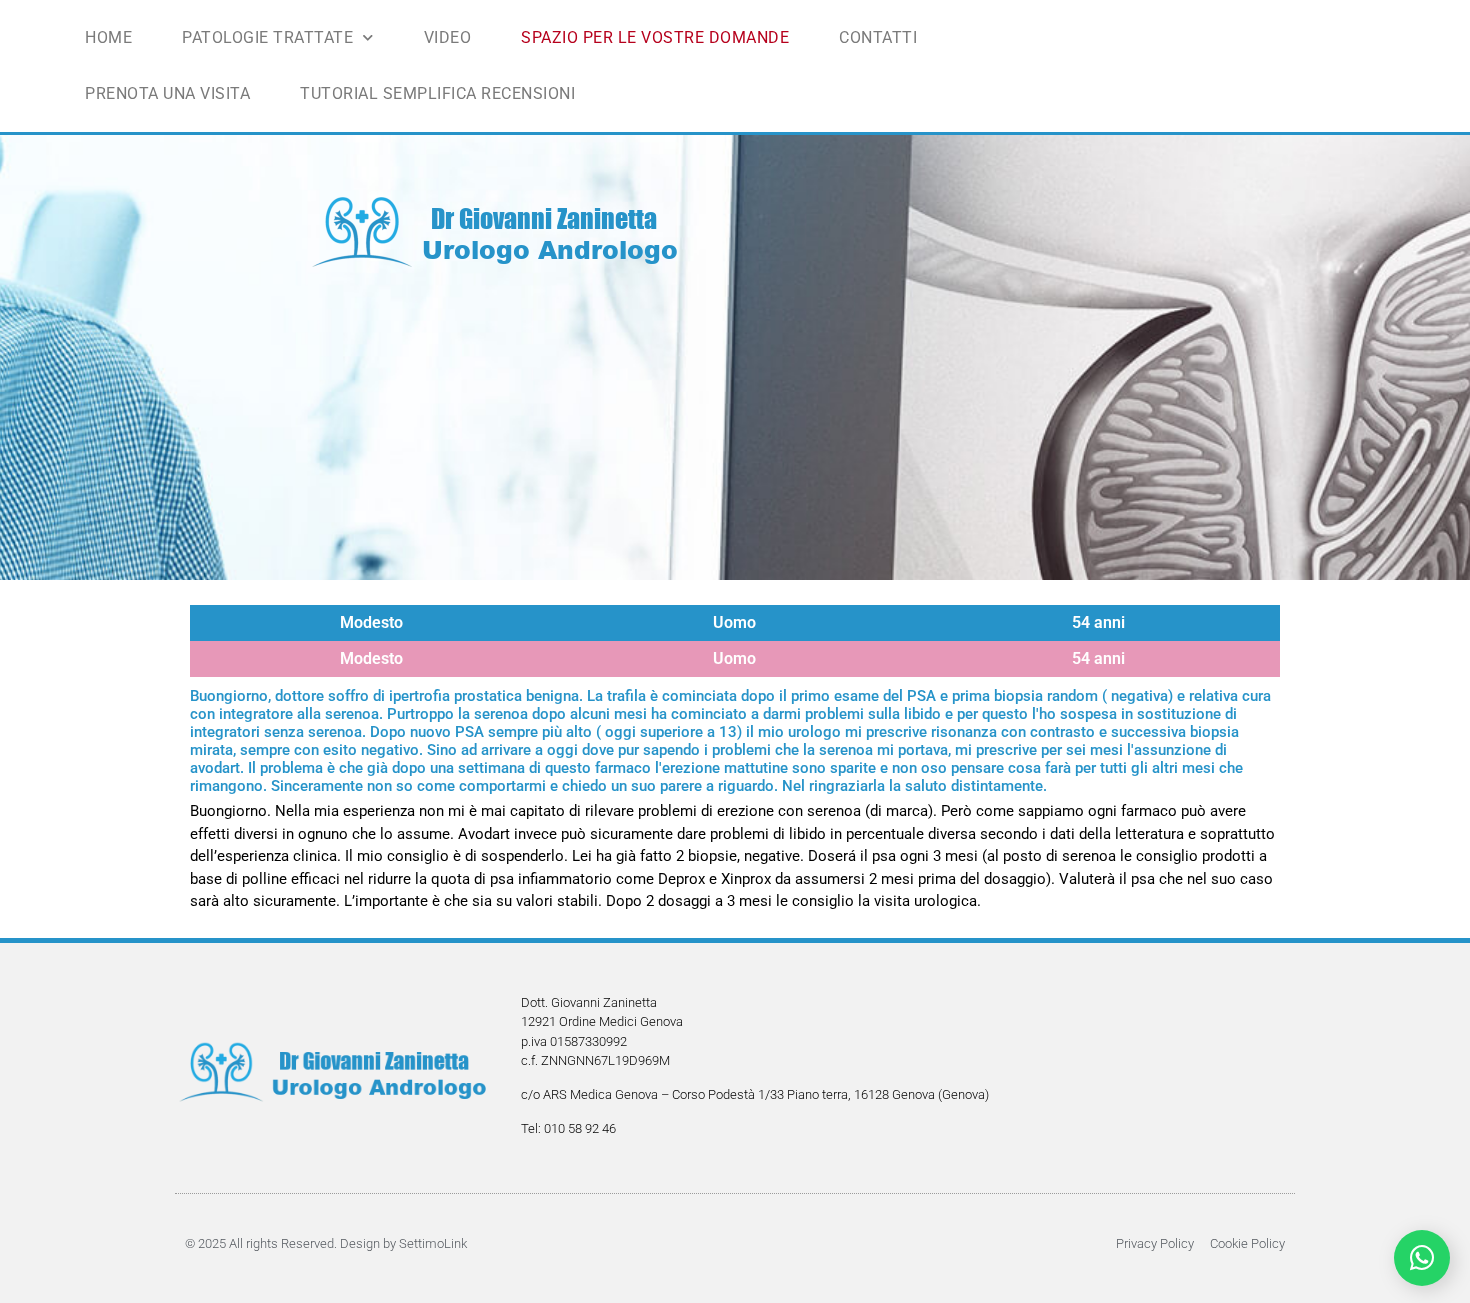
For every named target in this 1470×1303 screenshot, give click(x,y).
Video (448, 37)
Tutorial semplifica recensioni (437, 93)
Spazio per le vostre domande (655, 37)
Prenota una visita (167, 93)
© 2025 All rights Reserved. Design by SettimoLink (326, 1243)
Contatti (878, 37)
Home (108, 37)
